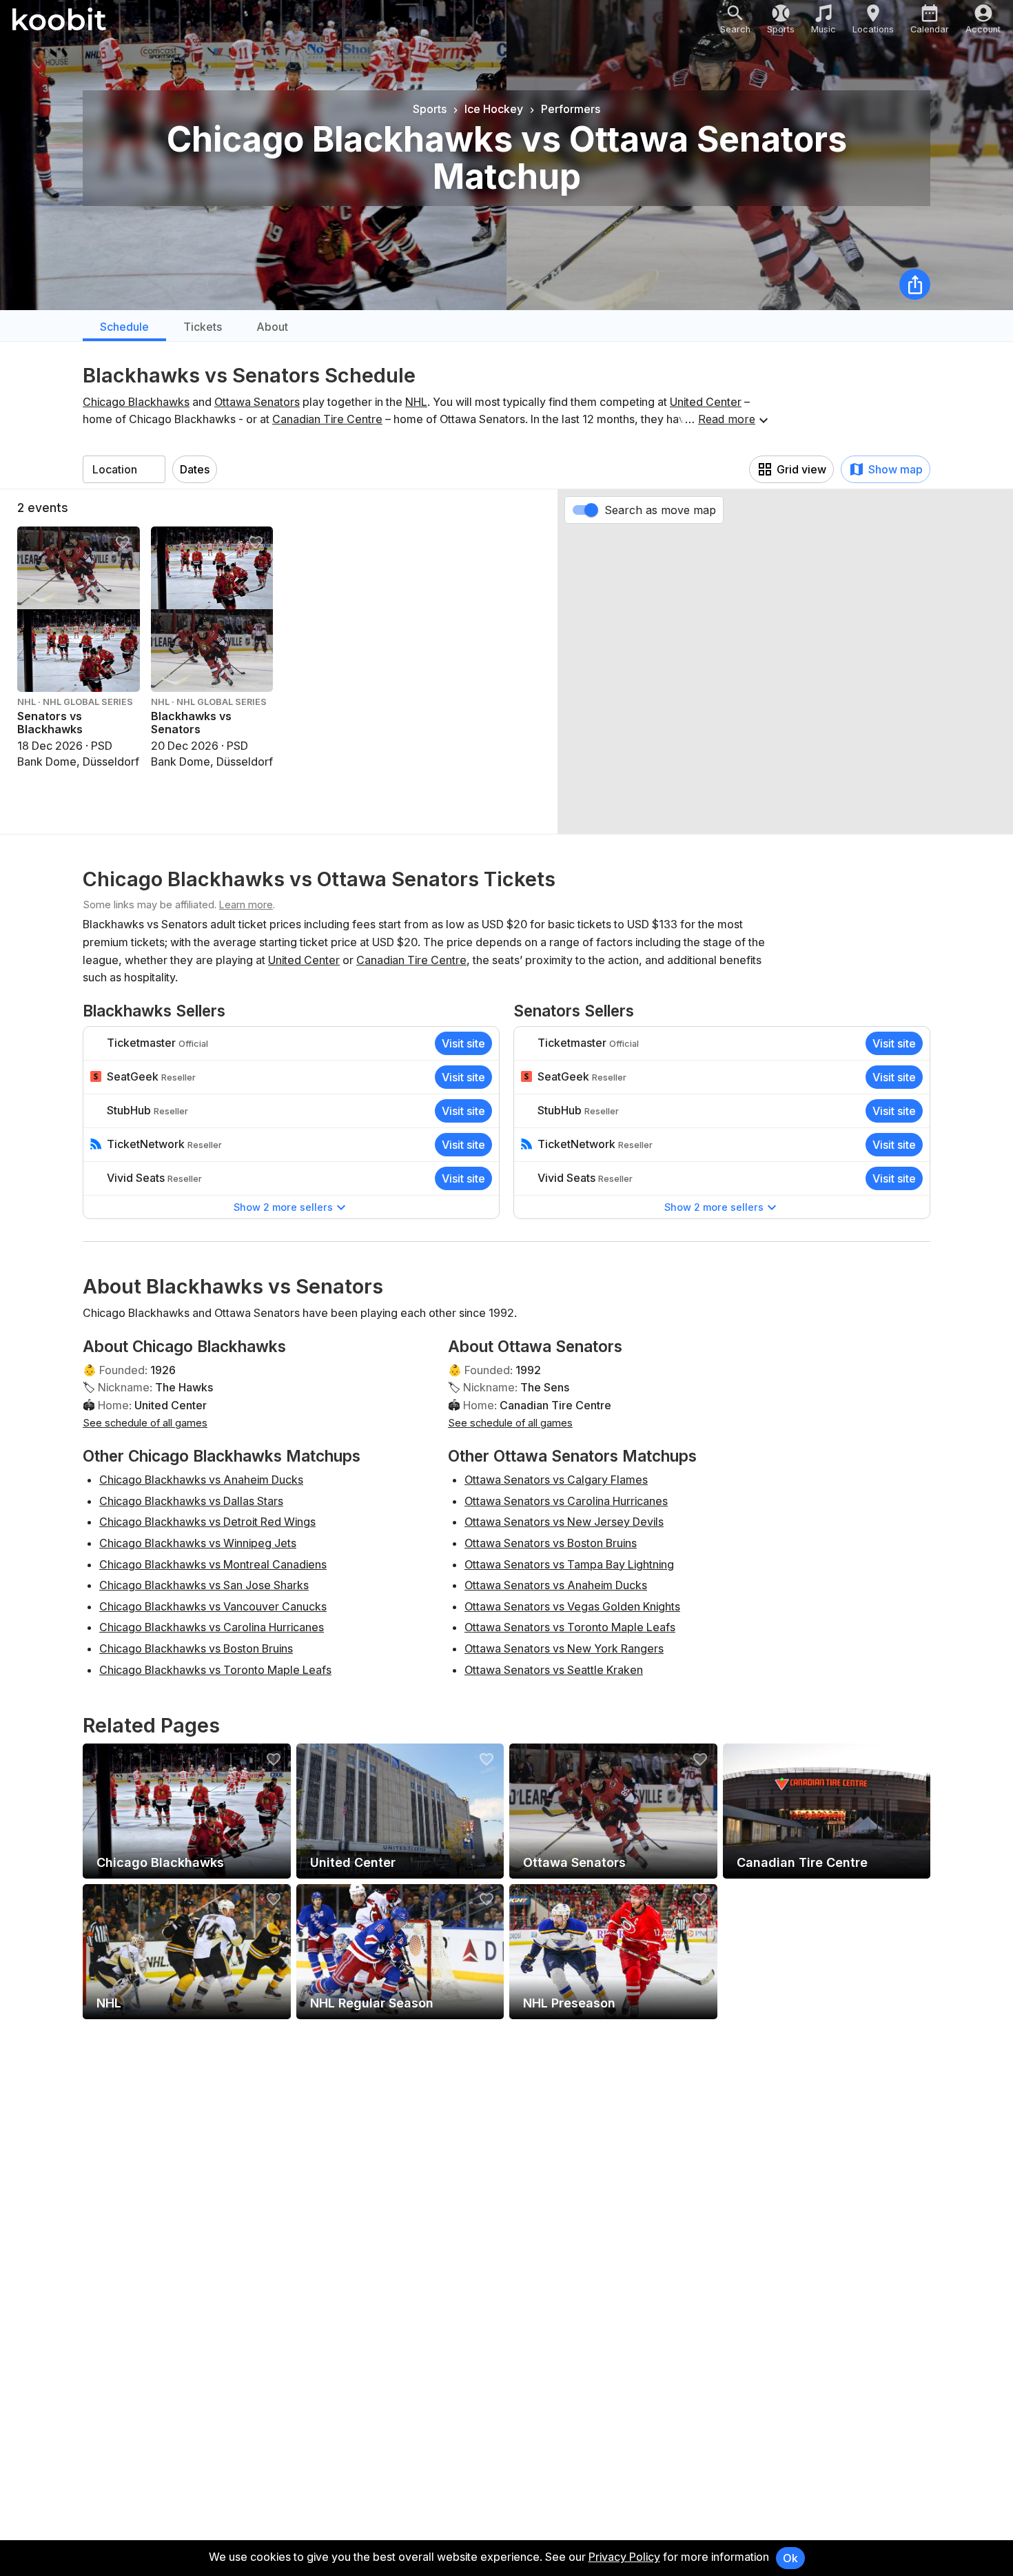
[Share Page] (915, 284)
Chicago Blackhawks (136, 402)
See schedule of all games (145, 1423)
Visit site (463, 1043)
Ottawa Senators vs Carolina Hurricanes (566, 1501)
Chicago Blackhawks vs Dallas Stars (191, 1501)
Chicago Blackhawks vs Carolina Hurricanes (212, 1627)
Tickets (203, 327)
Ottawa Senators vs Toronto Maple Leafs (570, 1627)
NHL (416, 402)
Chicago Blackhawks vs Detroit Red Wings (207, 1522)
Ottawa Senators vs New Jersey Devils (564, 1522)
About (272, 327)
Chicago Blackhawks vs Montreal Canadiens (213, 1564)
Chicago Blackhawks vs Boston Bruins (196, 1648)
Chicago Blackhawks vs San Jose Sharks (204, 1585)
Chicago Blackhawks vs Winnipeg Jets (198, 1543)
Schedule (124, 327)
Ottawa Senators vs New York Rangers (564, 1648)
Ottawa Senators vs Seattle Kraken (554, 1670)
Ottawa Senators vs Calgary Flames (556, 1480)
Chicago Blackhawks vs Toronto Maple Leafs (215, 1670)
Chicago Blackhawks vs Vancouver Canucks (213, 1606)
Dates (195, 469)
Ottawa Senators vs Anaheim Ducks (556, 1585)
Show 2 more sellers (283, 1207)
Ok (790, 2558)
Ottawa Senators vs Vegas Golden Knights (572, 1606)
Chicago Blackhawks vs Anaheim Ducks (201, 1480)
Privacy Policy (624, 2557)
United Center (706, 402)
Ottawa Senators (257, 402)
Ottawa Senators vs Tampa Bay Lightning (569, 1564)
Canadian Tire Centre (327, 419)
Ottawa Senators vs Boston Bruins (551, 1543)
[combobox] (124, 469)
